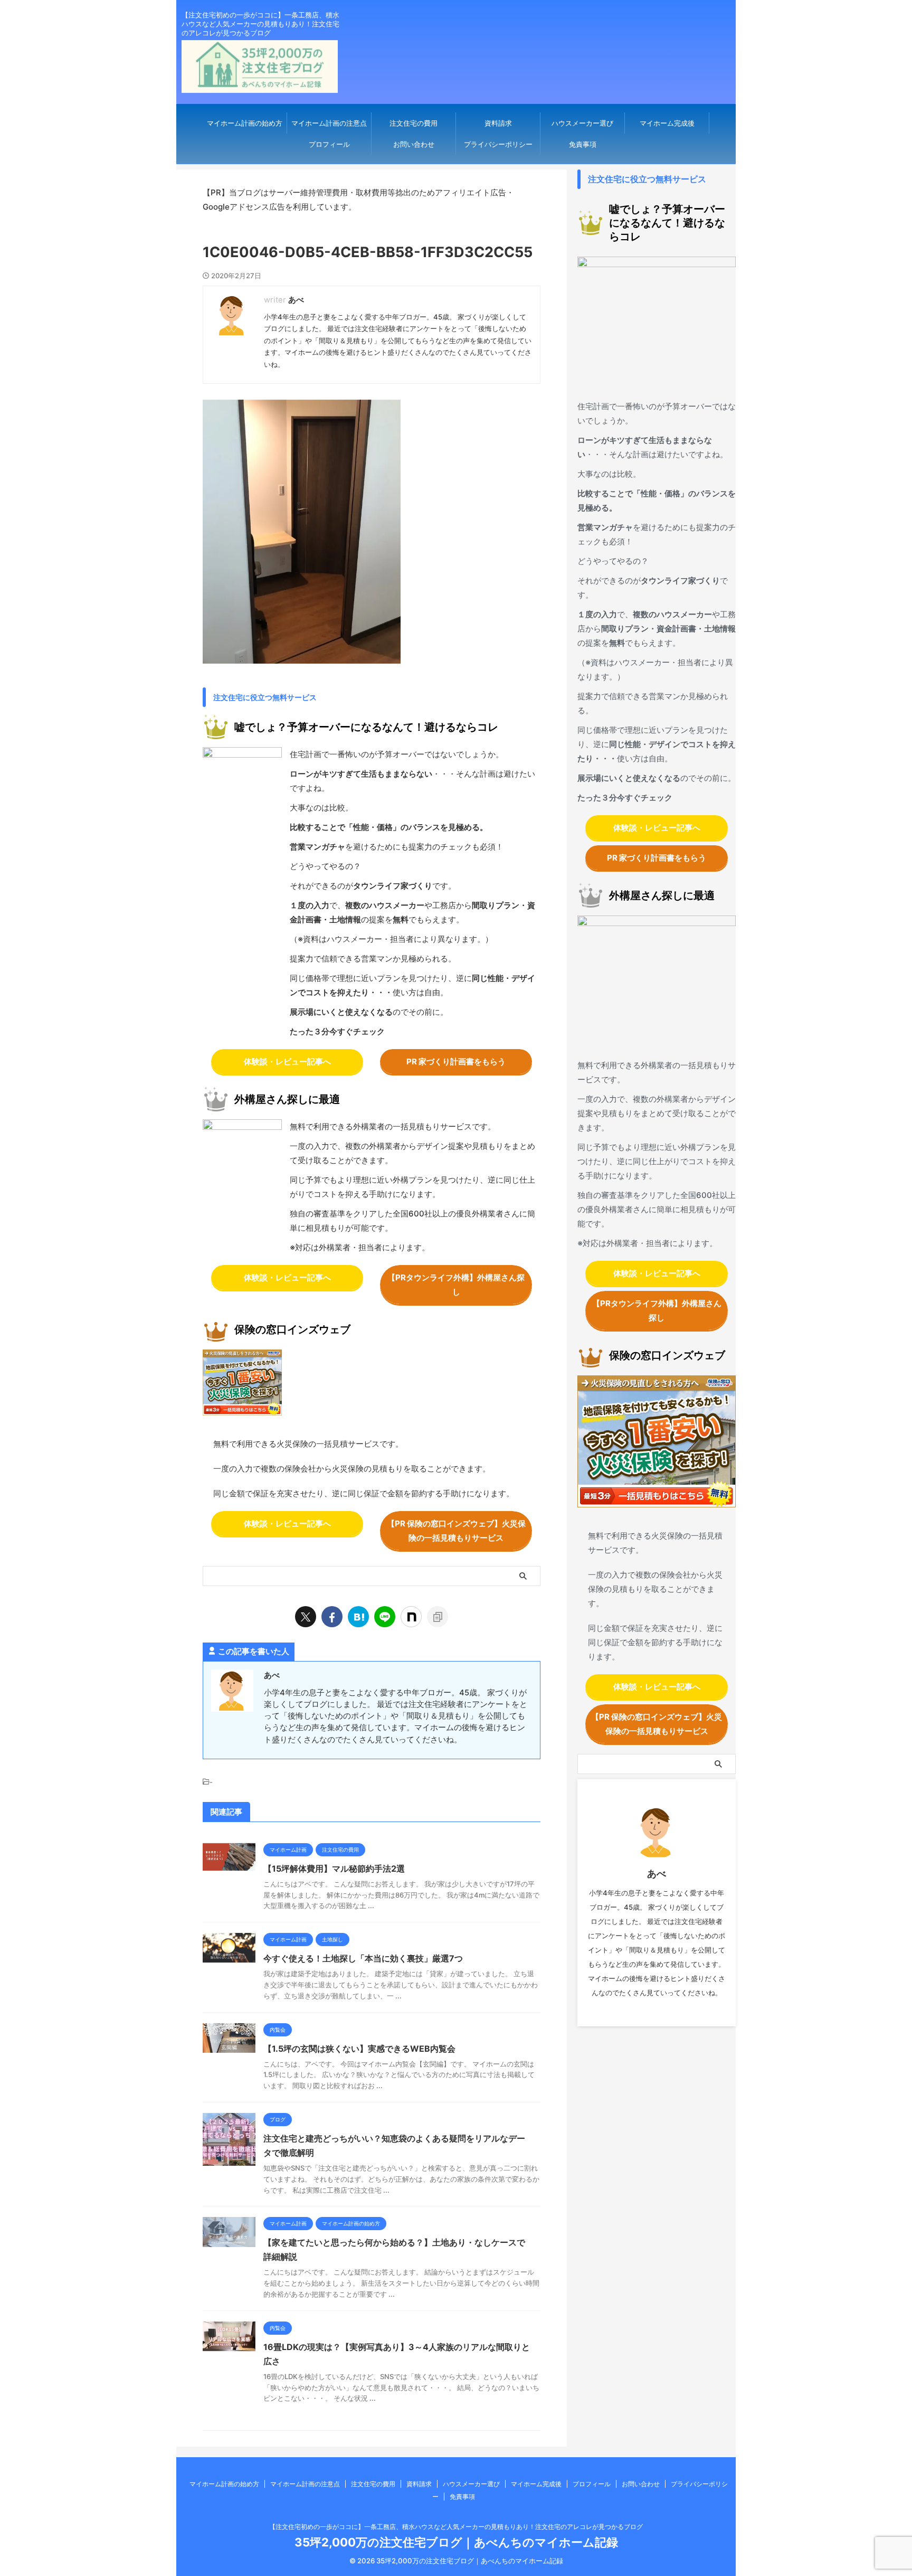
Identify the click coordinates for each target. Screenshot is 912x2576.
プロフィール (329, 144)
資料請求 (498, 123)
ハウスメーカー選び (582, 123)
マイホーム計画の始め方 (245, 123)
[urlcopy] (438, 1617)
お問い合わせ (414, 144)
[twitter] (306, 1617)
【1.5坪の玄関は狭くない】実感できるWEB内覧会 (359, 2049)
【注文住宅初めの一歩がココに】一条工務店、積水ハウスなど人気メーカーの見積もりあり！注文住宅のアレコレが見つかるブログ (456, 2527)
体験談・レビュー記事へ (287, 1061)
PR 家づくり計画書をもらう (456, 1061)
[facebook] (332, 1617)
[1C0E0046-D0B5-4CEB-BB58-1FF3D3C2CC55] (358, 1617)
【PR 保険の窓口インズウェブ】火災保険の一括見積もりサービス (456, 1531)
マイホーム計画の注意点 (329, 123)
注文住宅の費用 (414, 123)
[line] (385, 1617)
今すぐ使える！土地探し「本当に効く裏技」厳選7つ (363, 1958)
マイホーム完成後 (667, 123)
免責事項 (583, 144)
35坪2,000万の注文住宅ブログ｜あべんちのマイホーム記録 (456, 2542)
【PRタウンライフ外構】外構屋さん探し (456, 1285)
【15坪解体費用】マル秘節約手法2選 (334, 1869)
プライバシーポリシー (498, 144)
